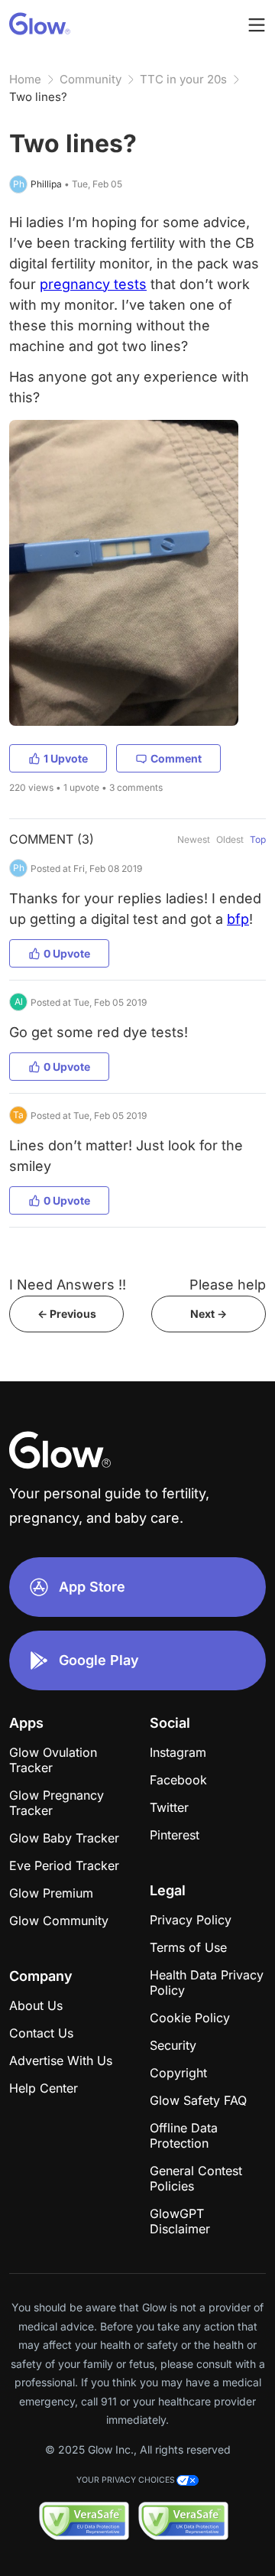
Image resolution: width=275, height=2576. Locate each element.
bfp (238, 919)
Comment (176, 758)
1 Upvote (66, 758)
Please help (228, 1285)
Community (91, 79)
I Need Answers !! (68, 1285)
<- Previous (67, 1314)
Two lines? (38, 97)
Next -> (209, 1314)
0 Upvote (67, 953)
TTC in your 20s (183, 79)
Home (25, 79)
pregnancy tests (93, 284)
